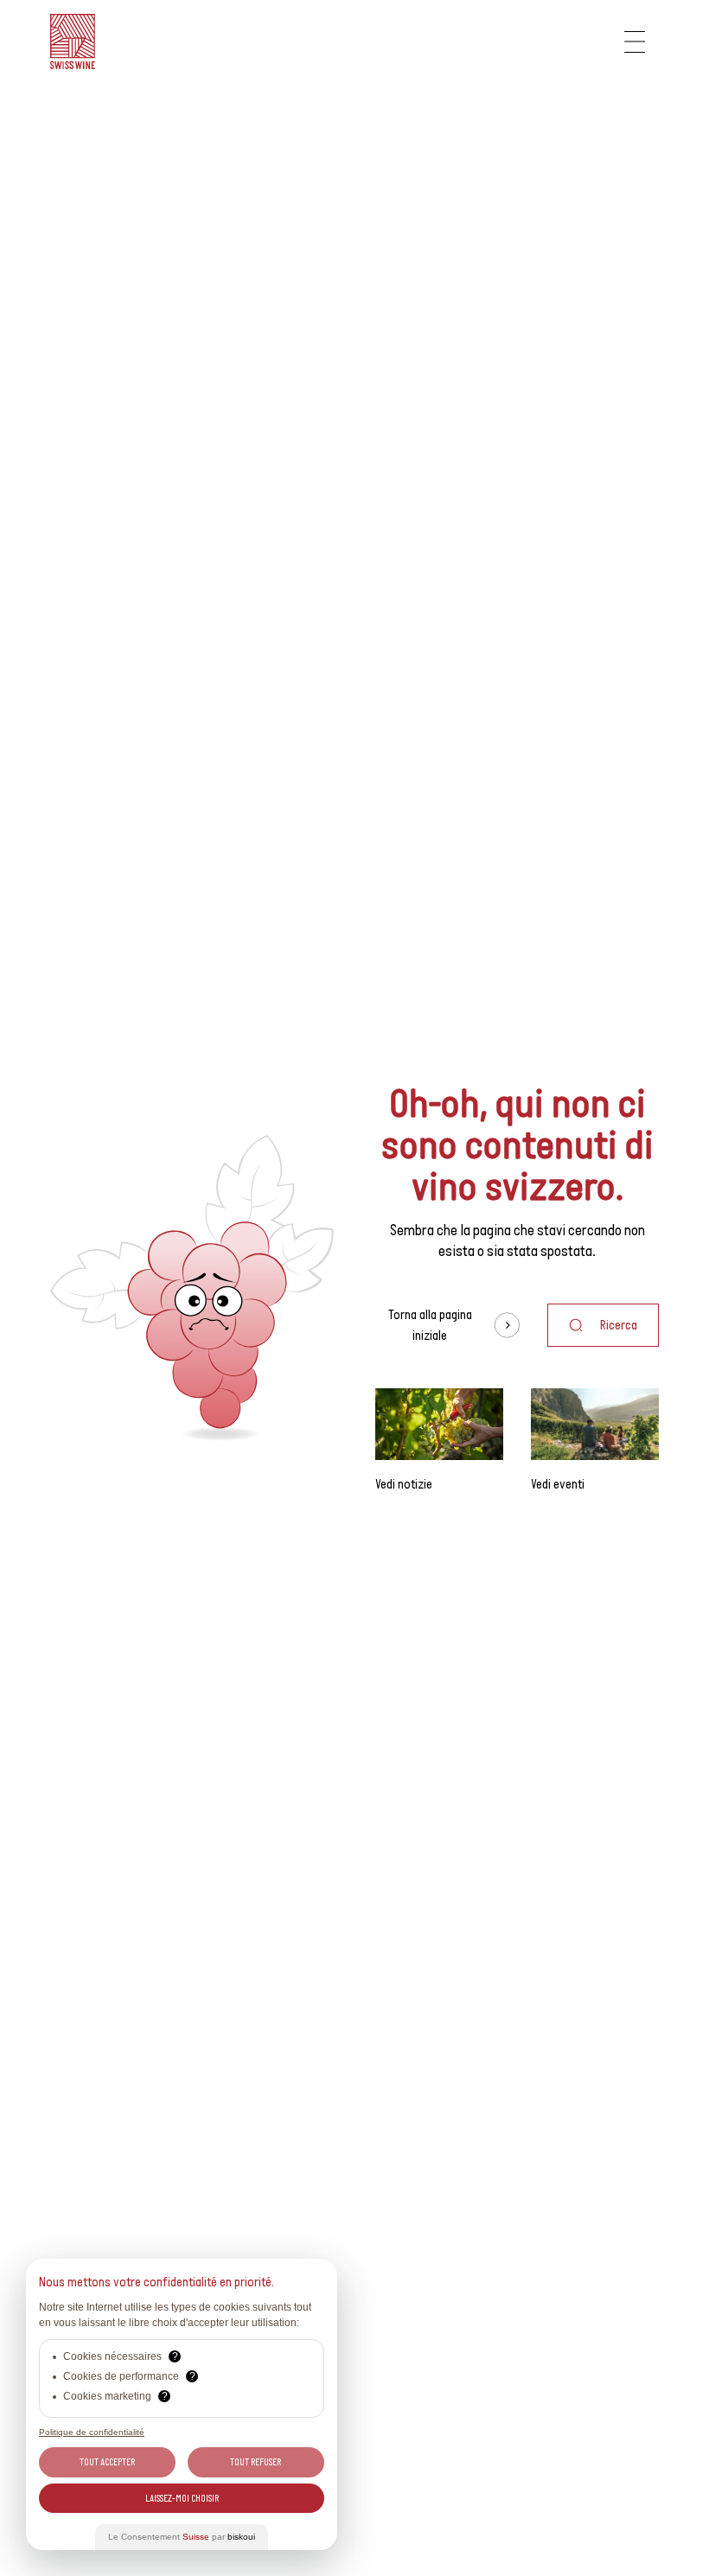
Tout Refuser (255, 2462)
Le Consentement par (182, 2537)
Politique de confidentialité (92, 2432)
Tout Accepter (107, 2462)
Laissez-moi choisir (182, 2498)
